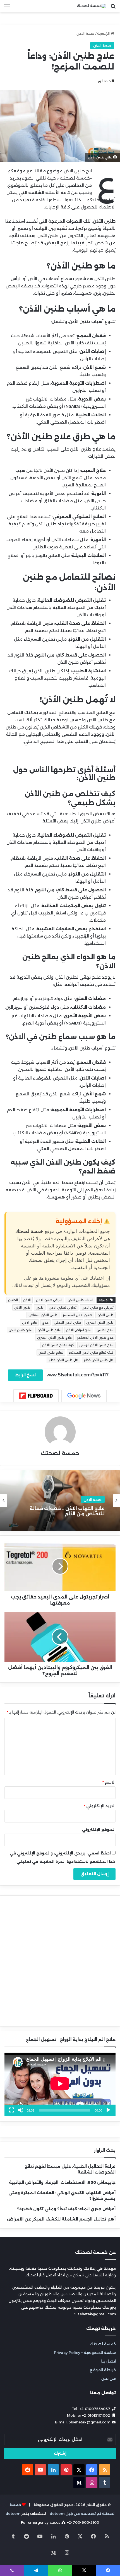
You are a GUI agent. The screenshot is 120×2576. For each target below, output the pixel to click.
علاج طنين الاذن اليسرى (54, 1337)
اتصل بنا (109, 2361)
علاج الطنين (105, 1330)
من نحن (109, 2378)
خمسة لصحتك (103, 2344)
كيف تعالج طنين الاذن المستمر (91, 1352)
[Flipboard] (36, 1396)
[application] (60, 2084)
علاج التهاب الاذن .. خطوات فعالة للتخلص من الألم (67, 1511)
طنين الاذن (105, 1315)
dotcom (13, 2513)
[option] (60, 1501)
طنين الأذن (22, 1307)
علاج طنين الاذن (20, 1330)
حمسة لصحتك (60, 1453)
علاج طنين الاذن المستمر (95, 1337)
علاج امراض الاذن (79, 1330)
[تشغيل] (108, 2110)
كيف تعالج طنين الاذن (58, 1345)
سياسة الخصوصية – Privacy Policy (85, 2353)
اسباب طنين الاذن (80, 1300)
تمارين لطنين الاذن (63, 1307)
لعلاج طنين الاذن (51, 1352)
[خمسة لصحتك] (91, 6)
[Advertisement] (60, 75)
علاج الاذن (29, 1322)
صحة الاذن (93, 1499)
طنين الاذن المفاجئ (43, 1315)
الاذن (27, 1300)
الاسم (109, 1782)
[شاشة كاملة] (12, 2110)
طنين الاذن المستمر (77, 1315)
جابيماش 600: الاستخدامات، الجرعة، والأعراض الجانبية (62, 2182)
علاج (45, 1322)
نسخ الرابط (25, 1375)
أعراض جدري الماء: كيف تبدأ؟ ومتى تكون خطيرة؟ (66, 2209)
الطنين (13, 1300)
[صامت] (21, 2110)
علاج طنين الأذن (49, 1330)
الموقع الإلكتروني (99, 1829)
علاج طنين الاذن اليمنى (96, 1345)
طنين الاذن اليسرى (100, 1322)
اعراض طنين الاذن (49, 1300)
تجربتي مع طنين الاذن (98, 1307)
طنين (40, 1307)
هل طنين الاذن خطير (63, 1360)
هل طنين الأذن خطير (99, 1360)
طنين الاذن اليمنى (67, 1322)
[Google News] (84, 1396)
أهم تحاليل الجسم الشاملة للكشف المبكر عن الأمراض (61, 2219)
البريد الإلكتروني (100, 1806)
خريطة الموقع (103, 2370)
